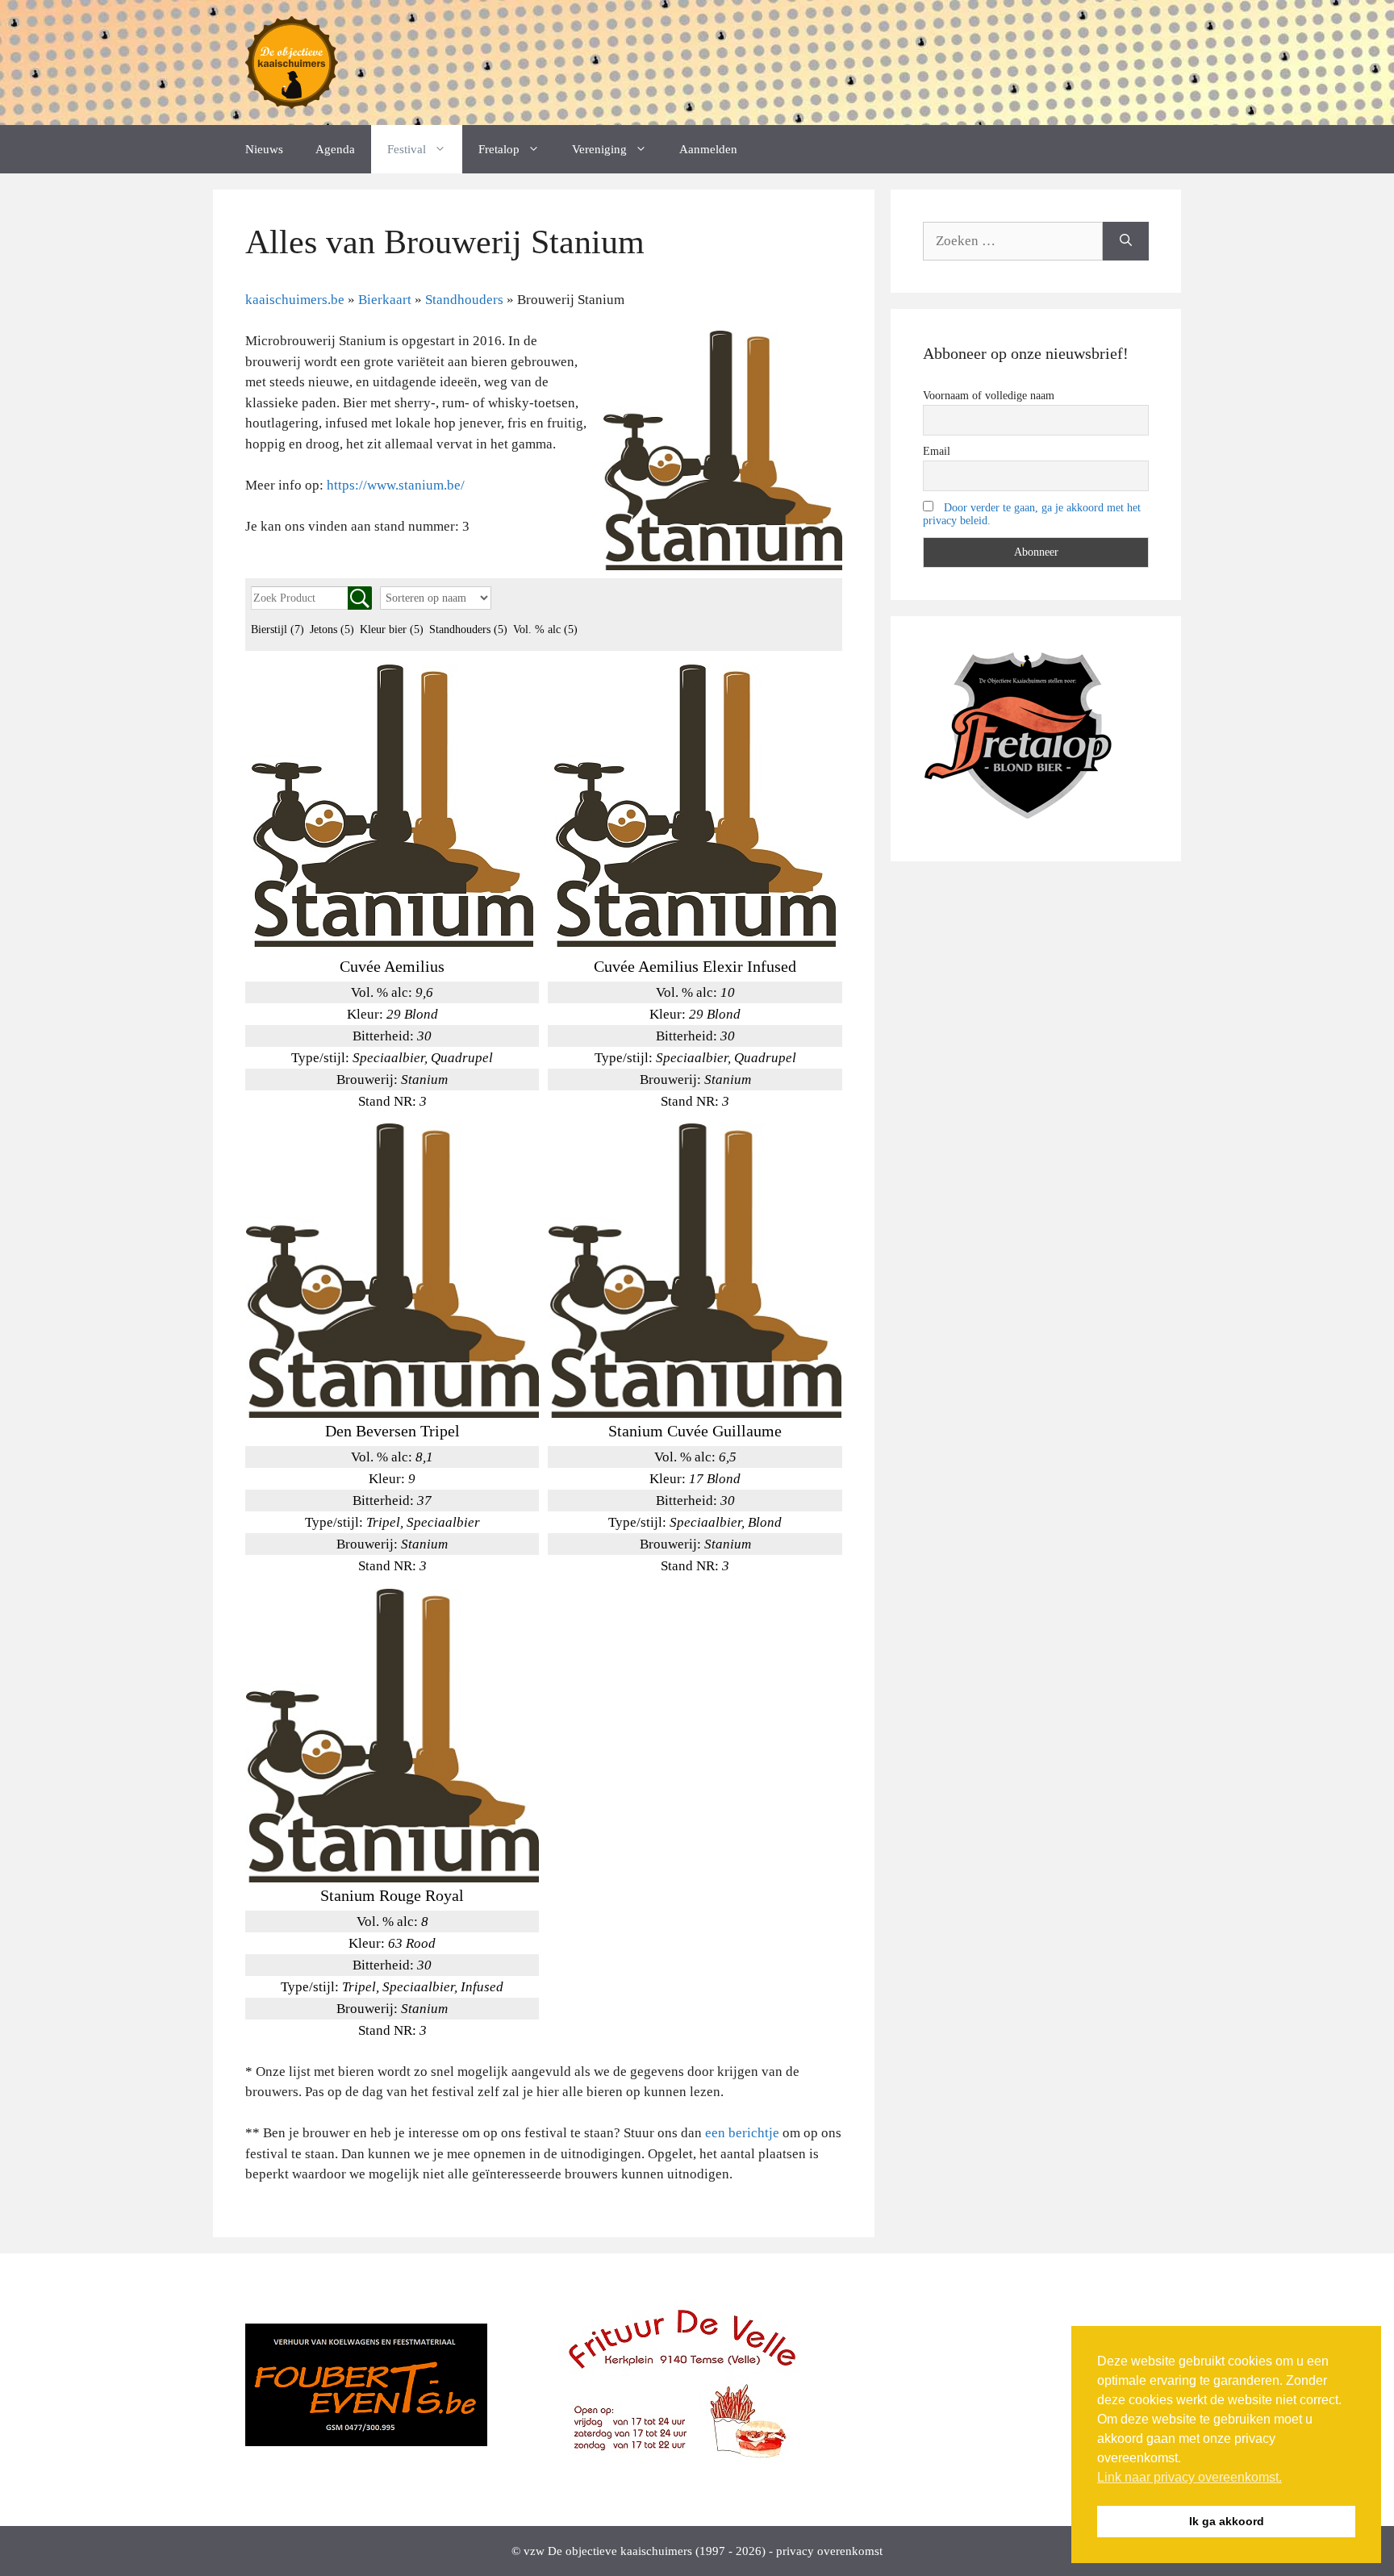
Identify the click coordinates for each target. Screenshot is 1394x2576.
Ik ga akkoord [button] (1227, 2521)
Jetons (332, 629)
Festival (407, 149)
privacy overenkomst (829, 2551)
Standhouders (468, 629)
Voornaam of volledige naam (989, 396)
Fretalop (499, 149)
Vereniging (599, 149)
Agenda (335, 149)
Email (937, 451)
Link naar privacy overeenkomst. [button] (1189, 2477)
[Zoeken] (1126, 241)
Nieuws (264, 149)
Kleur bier (392, 629)
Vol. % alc (545, 629)
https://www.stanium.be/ (396, 485)
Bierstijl (278, 629)
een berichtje (742, 2133)
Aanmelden (708, 149)
